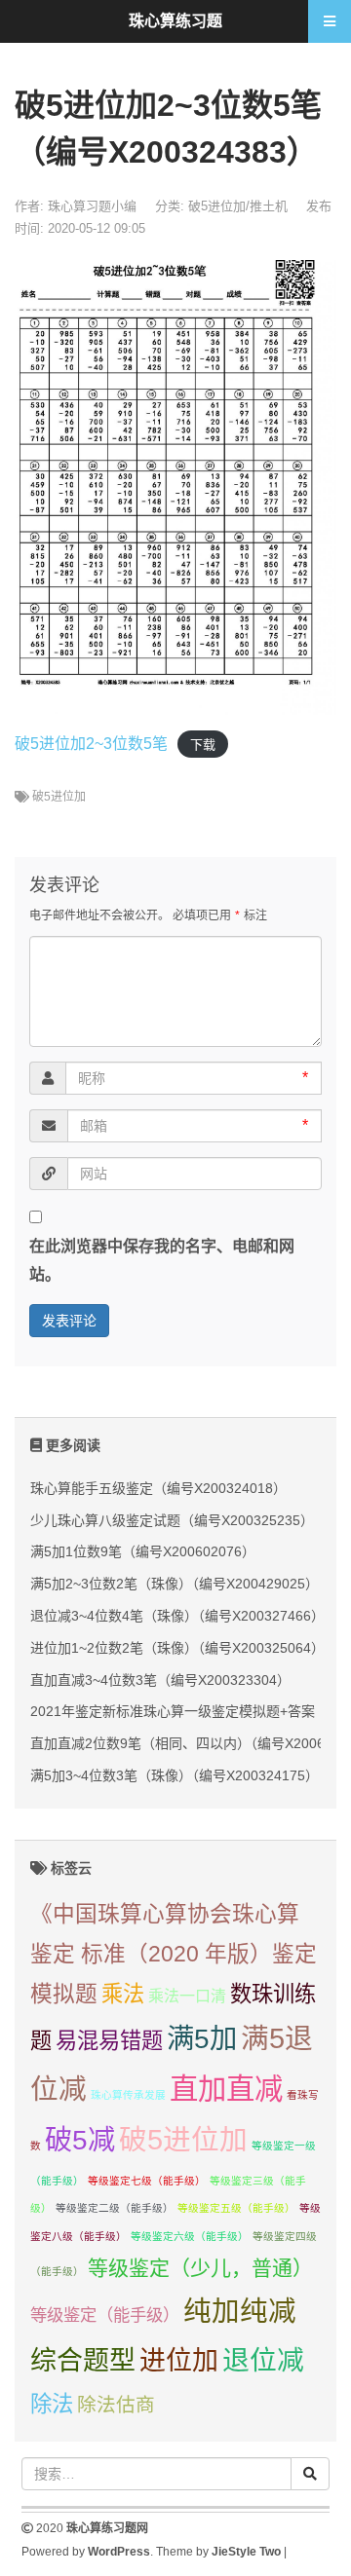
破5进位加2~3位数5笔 (91, 744)
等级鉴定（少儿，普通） (200, 2268)
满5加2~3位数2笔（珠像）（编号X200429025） (175, 1584)
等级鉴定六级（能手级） (190, 2236)
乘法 (123, 1994)
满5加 (202, 2038)
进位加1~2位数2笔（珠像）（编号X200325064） (177, 1648)
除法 (52, 2404)
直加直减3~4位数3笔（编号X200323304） (160, 1680)
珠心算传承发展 (128, 2095)
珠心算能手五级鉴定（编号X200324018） (158, 1488)
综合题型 (83, 2361)
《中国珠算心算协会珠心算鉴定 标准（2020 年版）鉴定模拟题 (174, 1954)
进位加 (179, 2361)
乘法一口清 (187, 1996)
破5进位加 (59, 797)
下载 (203, 745)
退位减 (263, 2360)
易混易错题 (109, 2041)
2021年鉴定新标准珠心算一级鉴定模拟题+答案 (173, 1711)
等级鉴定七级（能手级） (147, 2181)
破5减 (80, 2140)
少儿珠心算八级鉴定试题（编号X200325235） (172, 1520)
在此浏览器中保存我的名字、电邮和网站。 (162, 1260)
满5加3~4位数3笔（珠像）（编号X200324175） (175, 1775)
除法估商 (116, 2405)
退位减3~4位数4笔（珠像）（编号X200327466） (177, 1616)
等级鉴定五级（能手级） (236, 2208)
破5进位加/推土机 (238, 206)
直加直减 (226, 2089)
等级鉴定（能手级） (105, 2315)
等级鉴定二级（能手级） (115, 2208)
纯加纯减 (240, 2311)
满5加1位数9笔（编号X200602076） (143, 1551)
